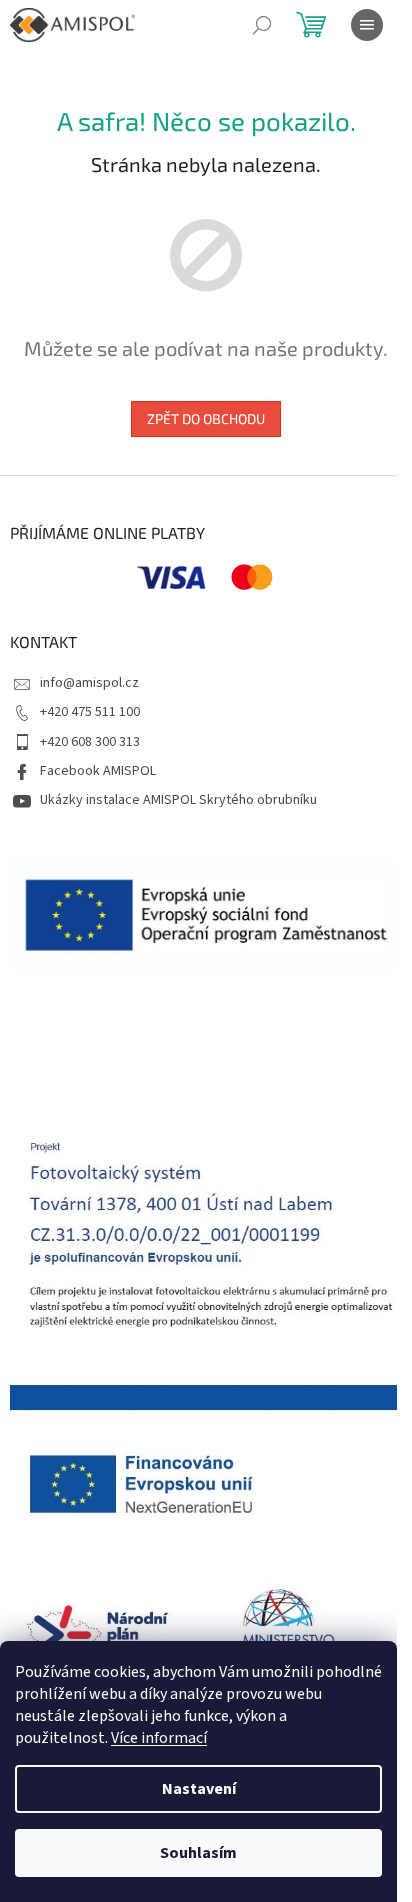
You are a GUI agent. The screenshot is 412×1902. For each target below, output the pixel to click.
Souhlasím (198, 1853)
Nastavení (199, 1789)
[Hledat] (262, 25)
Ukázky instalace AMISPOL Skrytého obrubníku (178, 800)
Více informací (159, 1738)
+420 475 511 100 (90, 712)
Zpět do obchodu (206, 418)
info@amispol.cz (89, 683)
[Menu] (367, 25)
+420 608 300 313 (90, 742)
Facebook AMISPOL (98, 771)
